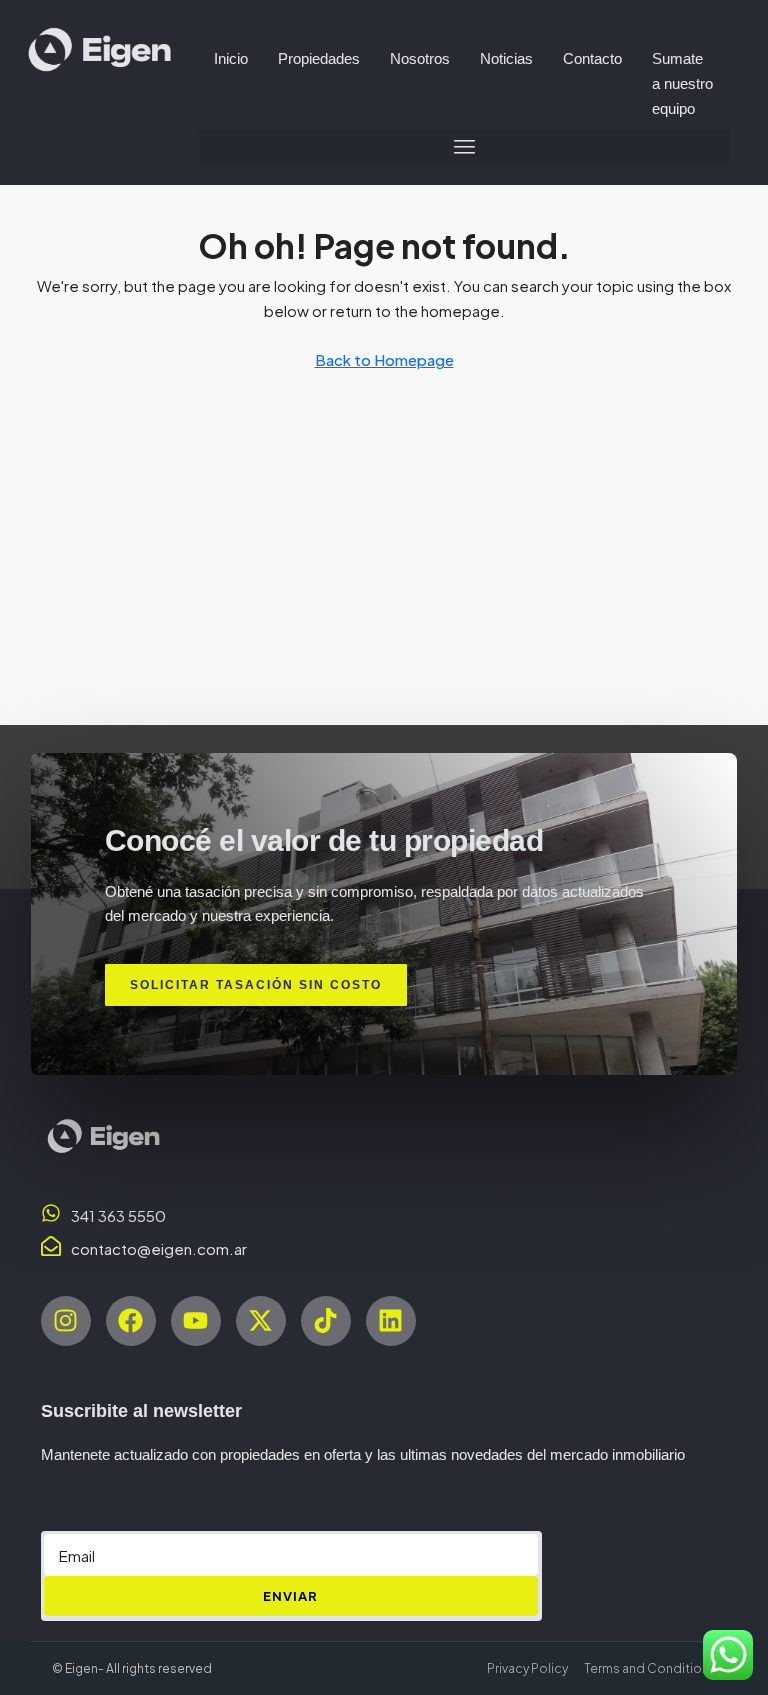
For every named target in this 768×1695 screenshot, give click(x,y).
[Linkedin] (391, 1321)
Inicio (231, 58)
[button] (464, 147)
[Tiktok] (326, 1321)
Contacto (592, 58)
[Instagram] (66, 1321)
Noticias (506, 58)
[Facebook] (131, 1321)
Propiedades (319, 58)
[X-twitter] (261, 1321)
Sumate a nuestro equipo (682, 83)
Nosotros (420, 58)
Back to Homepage (384, 359)
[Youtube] (196, 1321)
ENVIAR (290, 1596)
